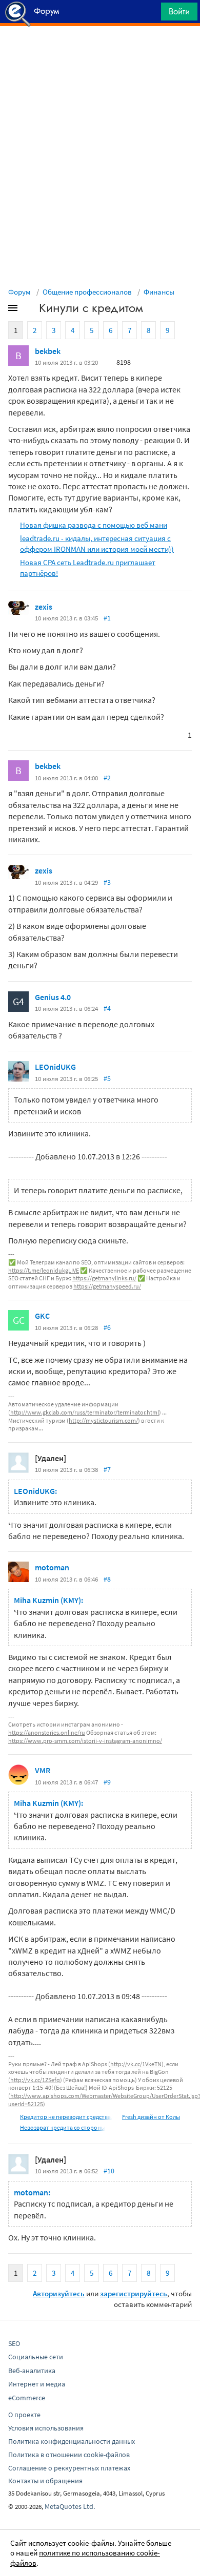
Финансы (159, 292)
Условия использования (46, 2428)
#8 (107, 1579)
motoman (52, 1567)
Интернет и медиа (37, 2384)
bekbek (48, 351)
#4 (107, 1008)
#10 (109, 2171)
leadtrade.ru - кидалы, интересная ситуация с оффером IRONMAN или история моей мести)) (97, 544)
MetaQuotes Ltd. (70, 2506)
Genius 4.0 (53, 997)
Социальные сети (36, 2357)
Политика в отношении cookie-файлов (69, 2455)
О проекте (24, 2415)
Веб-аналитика (32, 2371)
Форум (19, 292)
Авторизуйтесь (59, 2293)
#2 (107, 778)
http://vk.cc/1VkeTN (136, 2064)
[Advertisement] (100, 52)
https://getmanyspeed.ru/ (107, 1286)
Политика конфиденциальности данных (72, 2441)
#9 (107, 1782)
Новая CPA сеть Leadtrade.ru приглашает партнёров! (88, 568)
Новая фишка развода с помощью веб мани (94, 525)
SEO (14, 2343)
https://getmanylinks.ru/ (104, 1278)
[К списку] (30, 310)
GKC (42, 1316)
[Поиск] (150, 14)
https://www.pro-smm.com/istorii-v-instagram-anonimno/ (85, 1741)
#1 (107, 618)
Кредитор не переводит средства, (66, 2117)
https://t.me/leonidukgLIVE (44, 1270)
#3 (107, 882)
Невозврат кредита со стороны (63, 2127)
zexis (44, 607)
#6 (107, 1327)
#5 (107, 1078)
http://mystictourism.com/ (103, 1420)
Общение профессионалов (87, 292)
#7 (107, 1469)
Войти (179, 11)
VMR (43, 1770)
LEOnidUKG (55, 1067)
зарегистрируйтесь (134, 2293)
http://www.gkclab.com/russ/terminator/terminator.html (85, 1412)
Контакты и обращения (45, 2481)
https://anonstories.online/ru (47, 1732)
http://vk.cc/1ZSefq (35, 2080)
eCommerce (27, 2398)
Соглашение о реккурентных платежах (69, 2468)
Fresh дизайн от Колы (151, 2117)
